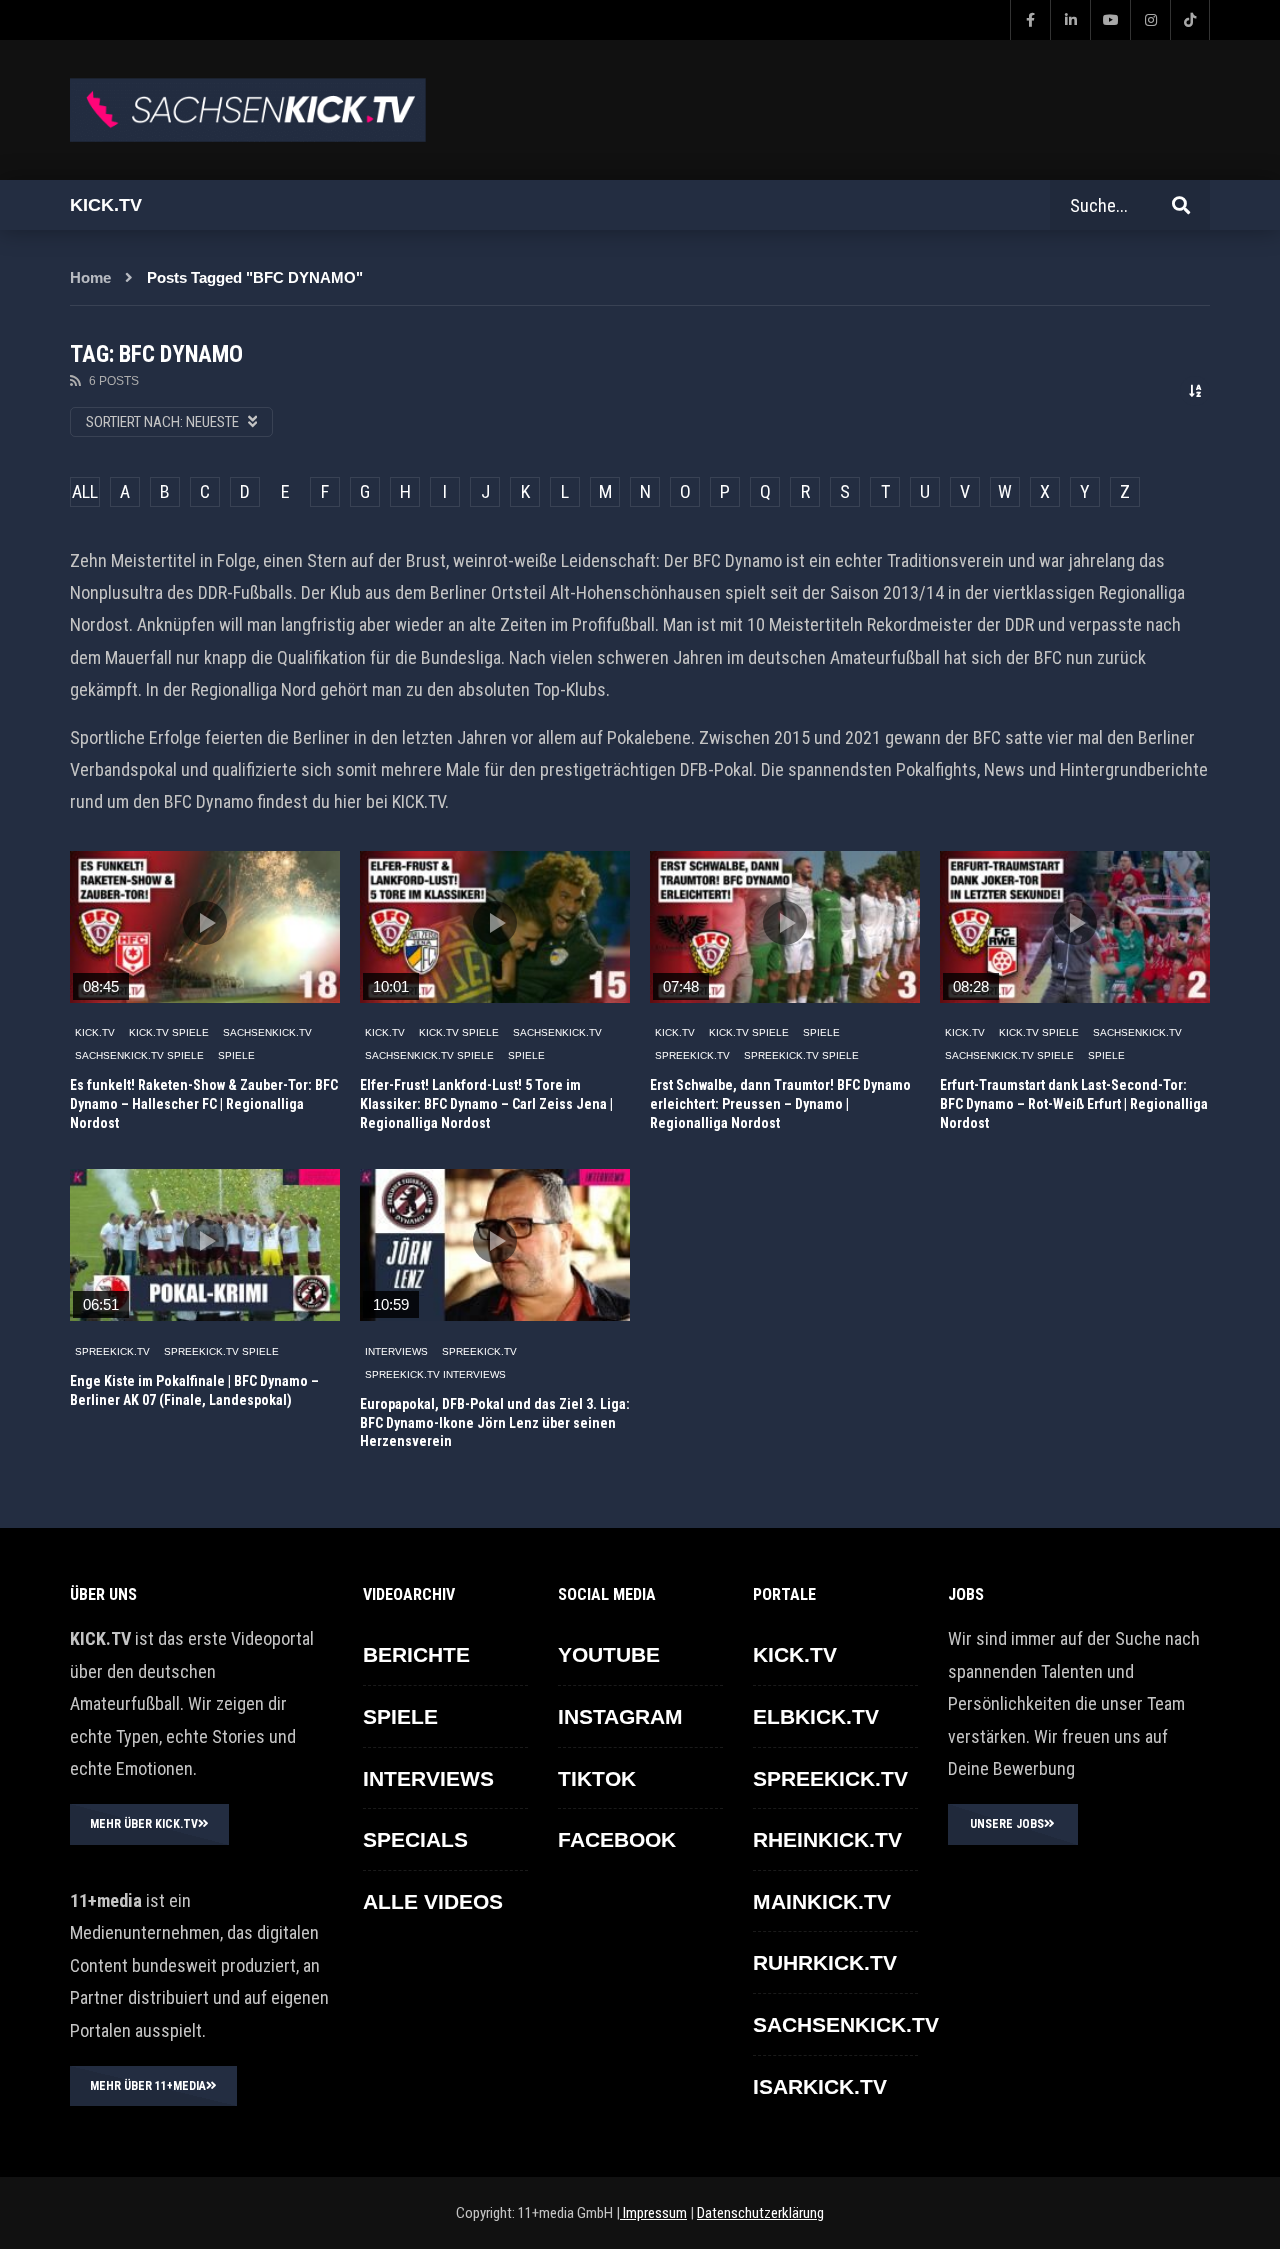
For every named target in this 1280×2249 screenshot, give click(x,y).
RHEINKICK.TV (827, 1839)
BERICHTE (416, 1654)
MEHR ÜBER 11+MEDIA (148, 2086)
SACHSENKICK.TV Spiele (139, 1055)
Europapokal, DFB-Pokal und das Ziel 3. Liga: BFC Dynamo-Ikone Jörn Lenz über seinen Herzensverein (495, 1423)
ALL (85, 491)
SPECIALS (415, 1839)
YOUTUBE (609, 1654)
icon (205, 923)
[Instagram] (1150, 20)
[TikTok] (1190, 20)
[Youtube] (1110, 20)
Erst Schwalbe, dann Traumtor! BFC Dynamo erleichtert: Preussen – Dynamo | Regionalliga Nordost (780, 1104)
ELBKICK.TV (816, 1716)
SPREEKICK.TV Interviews (435, 1374)
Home (90, 277)
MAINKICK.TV (822, 1901)
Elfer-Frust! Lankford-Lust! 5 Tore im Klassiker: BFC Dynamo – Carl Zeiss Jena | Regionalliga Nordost (486, 1104)
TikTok (597, 1778)
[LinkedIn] (1070, 20)
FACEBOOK (617, 1839)
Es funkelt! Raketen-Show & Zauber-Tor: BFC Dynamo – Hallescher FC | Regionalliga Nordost (204, 1104)
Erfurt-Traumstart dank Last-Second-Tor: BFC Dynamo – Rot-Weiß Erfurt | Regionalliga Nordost (1074, 1104)
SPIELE (236, 1055)
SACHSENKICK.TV (267, 1032)
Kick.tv (106, 205)
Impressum (653, 2213)
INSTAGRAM (620, 1716)
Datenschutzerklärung (760, 2213)
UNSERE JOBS (1007, 1824)
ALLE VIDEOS (433, 1901)
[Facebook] (1030, 20)
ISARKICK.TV (820, 2086)
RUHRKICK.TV (825, 1962)
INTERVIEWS (396, 1351)
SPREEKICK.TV (692, 1055)
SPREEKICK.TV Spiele (801, 1055)
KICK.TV (95, 1032)
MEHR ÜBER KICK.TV (144, 1824)
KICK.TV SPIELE (169, 1032)
